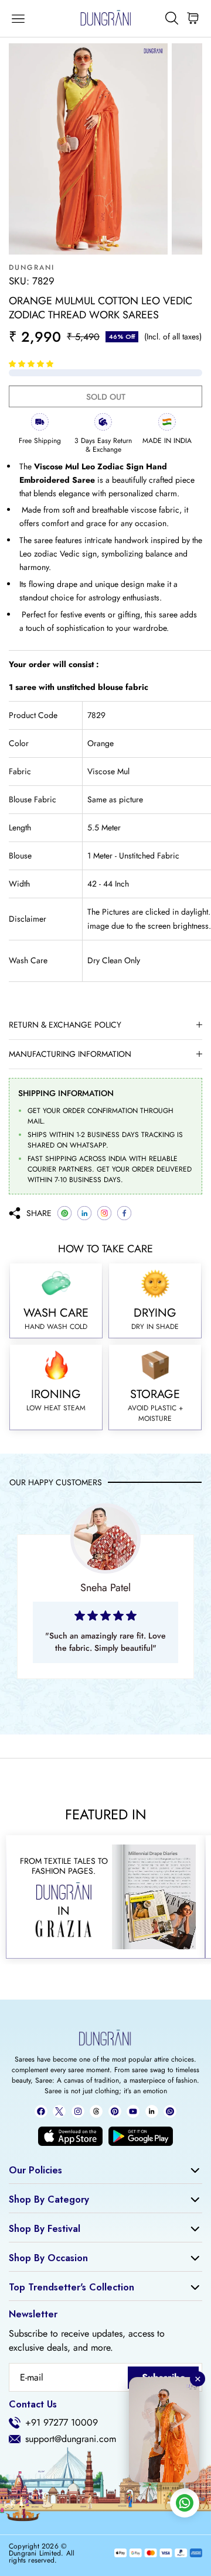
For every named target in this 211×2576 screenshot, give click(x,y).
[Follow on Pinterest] (115, 2111)
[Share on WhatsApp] (64, 1213)
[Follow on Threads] (96, 2111)
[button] (32, 363)
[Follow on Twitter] (59, 2111)
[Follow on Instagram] (78, 2111)
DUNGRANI (32, 267)
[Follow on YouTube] (133, 2111)
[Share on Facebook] (124, 1213)
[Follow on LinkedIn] (152, 2111)
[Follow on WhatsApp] (170, 2111)
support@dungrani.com (71, 2439)
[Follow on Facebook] (41, 2111)
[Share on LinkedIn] (84, 1213)
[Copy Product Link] (104, 1213)
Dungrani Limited (35, 2553)
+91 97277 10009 (62, 2423)
